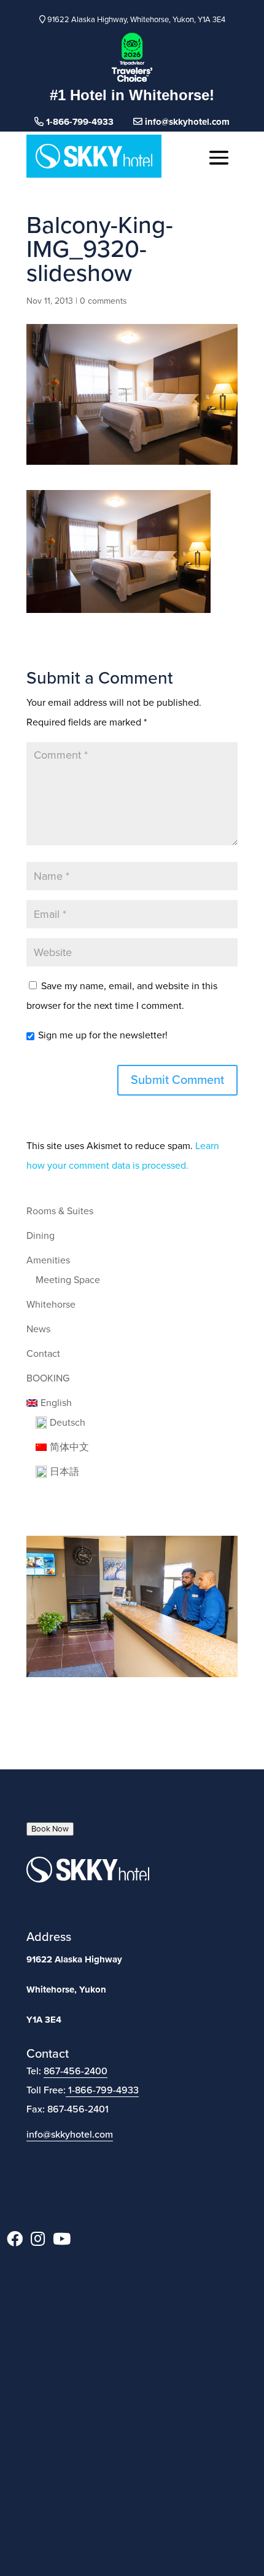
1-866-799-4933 (103, 2090)
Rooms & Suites (60, 1211)
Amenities (48, 1260)
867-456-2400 (76, 2071)
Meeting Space (68, 1280)
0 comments (103, 301)
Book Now (50, 1829)
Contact (43, 1354)
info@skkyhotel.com (186, 122)
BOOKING (48, 1378)
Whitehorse (51, 1305)
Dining (41, 1236)
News (38, 1329)
